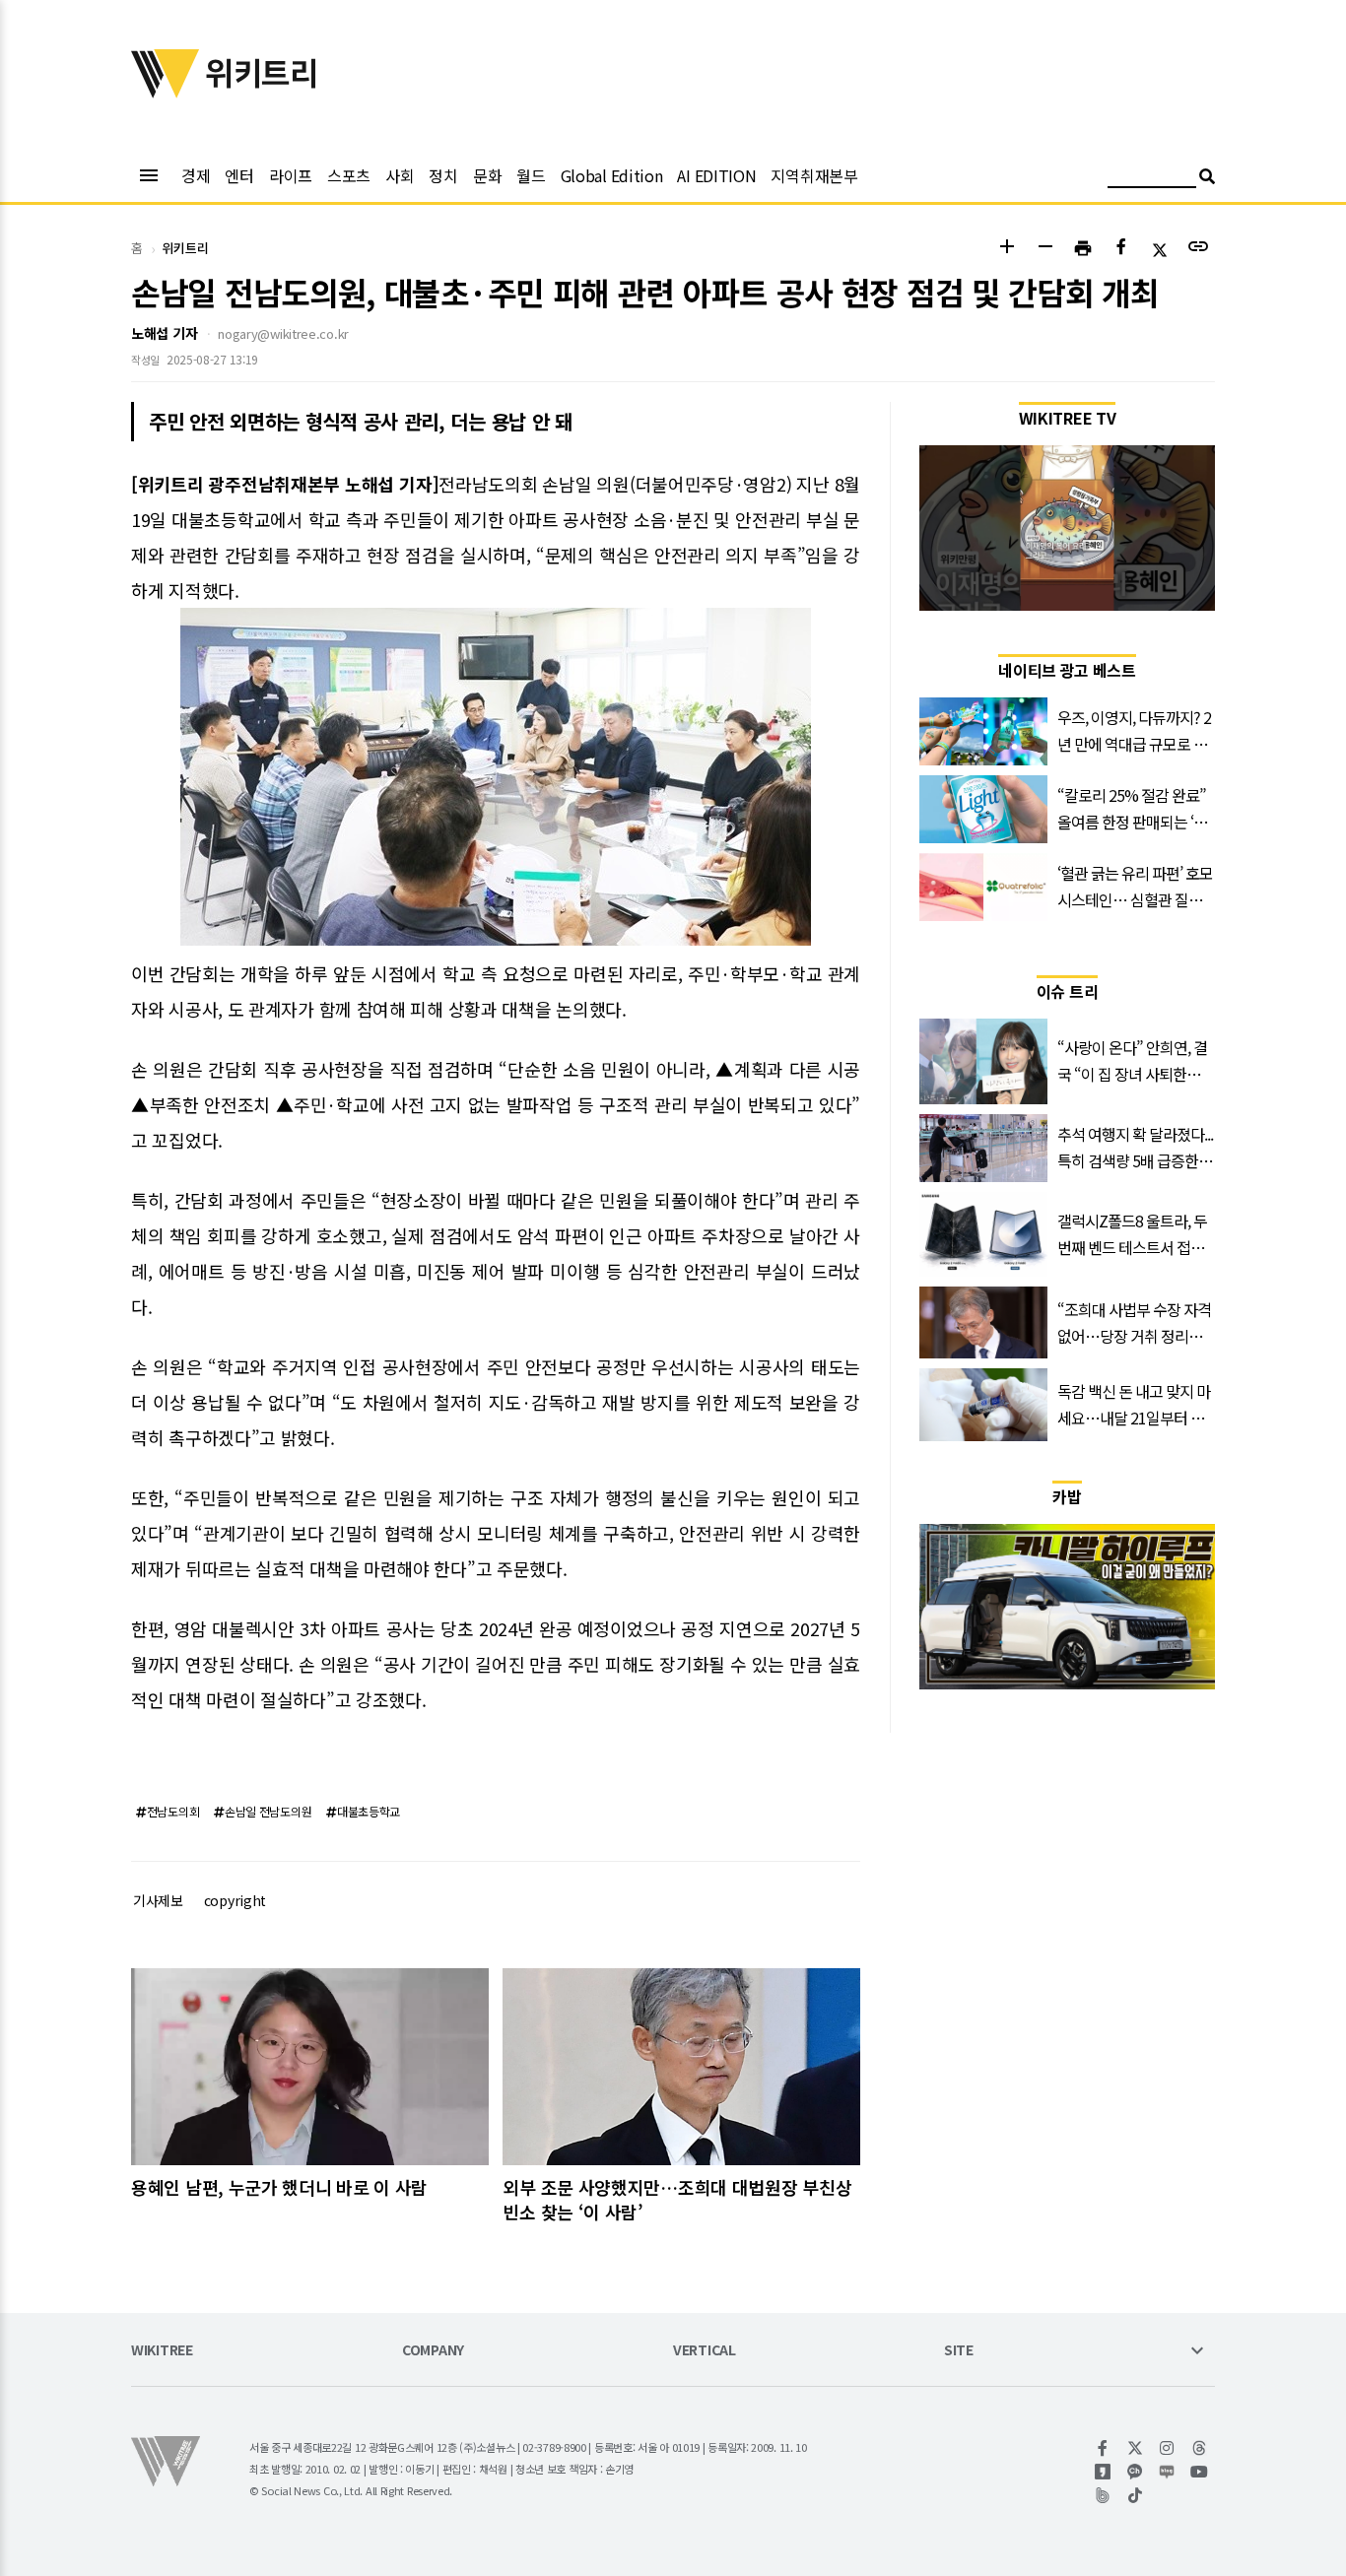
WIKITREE (162, 2351)
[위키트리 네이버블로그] (1167, 2472)
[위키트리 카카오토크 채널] (1136, 2472)
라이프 (291, 175)
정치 (443, 175)
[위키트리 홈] (166, 92)
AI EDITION (716, 175)
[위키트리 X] (1136, 2448)
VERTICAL (705, 2351)
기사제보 (158, 1900)
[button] (1007, 249)
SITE (959, 2351)
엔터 (239, 175)
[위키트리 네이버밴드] (1103, 2495)
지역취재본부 (814, 175)
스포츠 (349, 175)
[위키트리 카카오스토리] (1103, 2472)
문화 (487, 175)
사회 (400, 175)
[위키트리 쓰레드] (1200, 2448)
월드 (531, 175)
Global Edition (612, 175)
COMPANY (433, 2351)
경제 (196, 175)
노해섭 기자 (164, 333)
